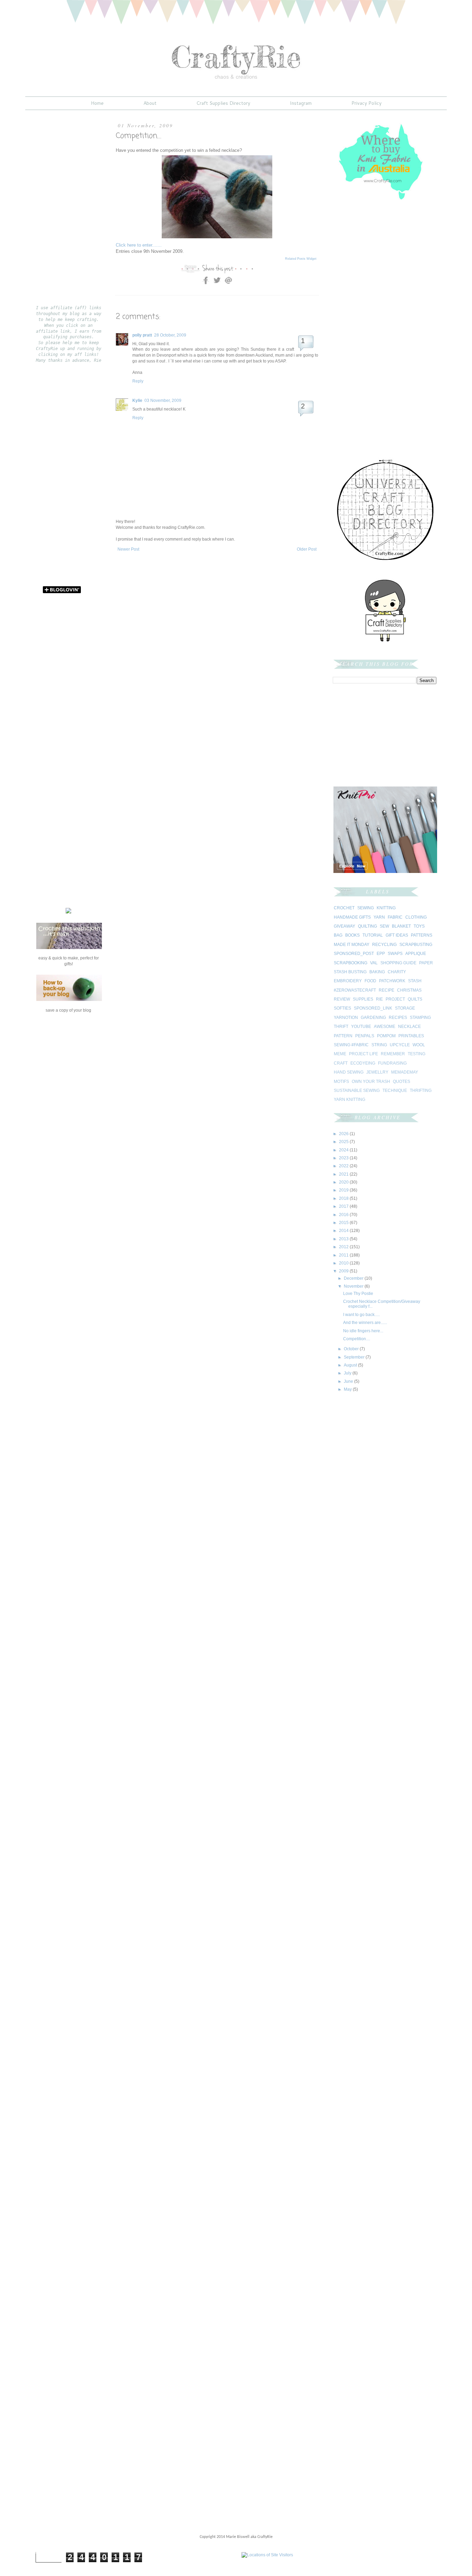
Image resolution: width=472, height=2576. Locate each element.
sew (384, 926)
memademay (405, 1072)
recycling (384, 945)
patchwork (392, 981)
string (379, 1045)
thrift (341, 1027)
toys (419, 926)
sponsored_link (373, 1008)
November (354, 1286)
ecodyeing (363, 1063)
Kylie (137, 401)
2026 (344, 1134)
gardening (373, 1018)
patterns (422, 935)
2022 (344, 1166)
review (342, 999)
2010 (344, 1263)
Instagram (301, 103)
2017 (344, 1206)
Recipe (386, 990)
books (352, 935)
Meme (340, 1054)
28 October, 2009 (170, 335)
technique (395, 1091)
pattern (343, 1036)
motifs (341, 1082)
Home (97, 103)
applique (416, 954)
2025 (344, 1142)
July (348, 1373)
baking (377, 972)
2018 (344, 1198)
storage (405, 1008)
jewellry (377, 1072)
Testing (417, 1054)
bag (338, 935)
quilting (367, 926)
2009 (344, 1271)
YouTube (361, 1027)
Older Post (307, 549)
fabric (395, 917)
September (355, 1357)
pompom (386, 1036)
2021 (344, 1174)
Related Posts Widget (301, 259)
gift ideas (397, 935)
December (354, 1278)
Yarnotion (346, 1018)
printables (411, 1036)
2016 (344, 1215)
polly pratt (142, 335)
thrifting (421, 1091)
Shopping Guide (398, 963)
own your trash (371, 1082)
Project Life (364, 1054)
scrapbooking (351, 963)
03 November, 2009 (163, 401)
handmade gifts (352, 917)
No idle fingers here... (363, 1331)
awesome (385, 1027)
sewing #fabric (351, 1045)
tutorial (373, 935)
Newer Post (128, 549)
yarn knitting (350, 1100)
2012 (344, 1247)
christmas (409, 990)
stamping (420, 1018)
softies (342, 1008)
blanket (401, 926)
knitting (386, 908)
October (352, 1349)
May (348, 1389)
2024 (344, 1150)
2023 (344, 1158)
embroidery (348, 981)
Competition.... (357, 1339)
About (150, 103)
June (349, 1381)
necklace (409, 1027)
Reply (138, 381)
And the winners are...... (365, 1323)
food (370, 981)
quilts (415, 999)
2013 (344, 1239)
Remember (393, 1054)
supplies (363, 999)
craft (341, 1063)
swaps (395, 954)
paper (426, 963)
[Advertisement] (197, 573)
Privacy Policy (366, 103)
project (395, 999)
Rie (379, 999)
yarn (379, 917)
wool (419, 1045)
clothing (416, 917)
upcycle (400, 1045)
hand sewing (349, 1072)
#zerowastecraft (355, 990)
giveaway (344, 926)
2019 (344, 1190)
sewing (366, 908)
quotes (402, 1082)
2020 (344, 1182)
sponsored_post (354, 954)
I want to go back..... (361, 1315)
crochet (344, 908)
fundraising (392, 1063)
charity (397, 972)
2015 (344, 1223)
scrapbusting (416, 945)
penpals (365, 1036)
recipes (398, 1018)
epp (381, 954)
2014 (344, 1231)
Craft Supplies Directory (223, 103)
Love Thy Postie (358, 1294)
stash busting (350, 972)
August (351, 1365)
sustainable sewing (357, 1091)
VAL (374, 963)
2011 (344, 1255)
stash (415, 981)
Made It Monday (352, 945)
